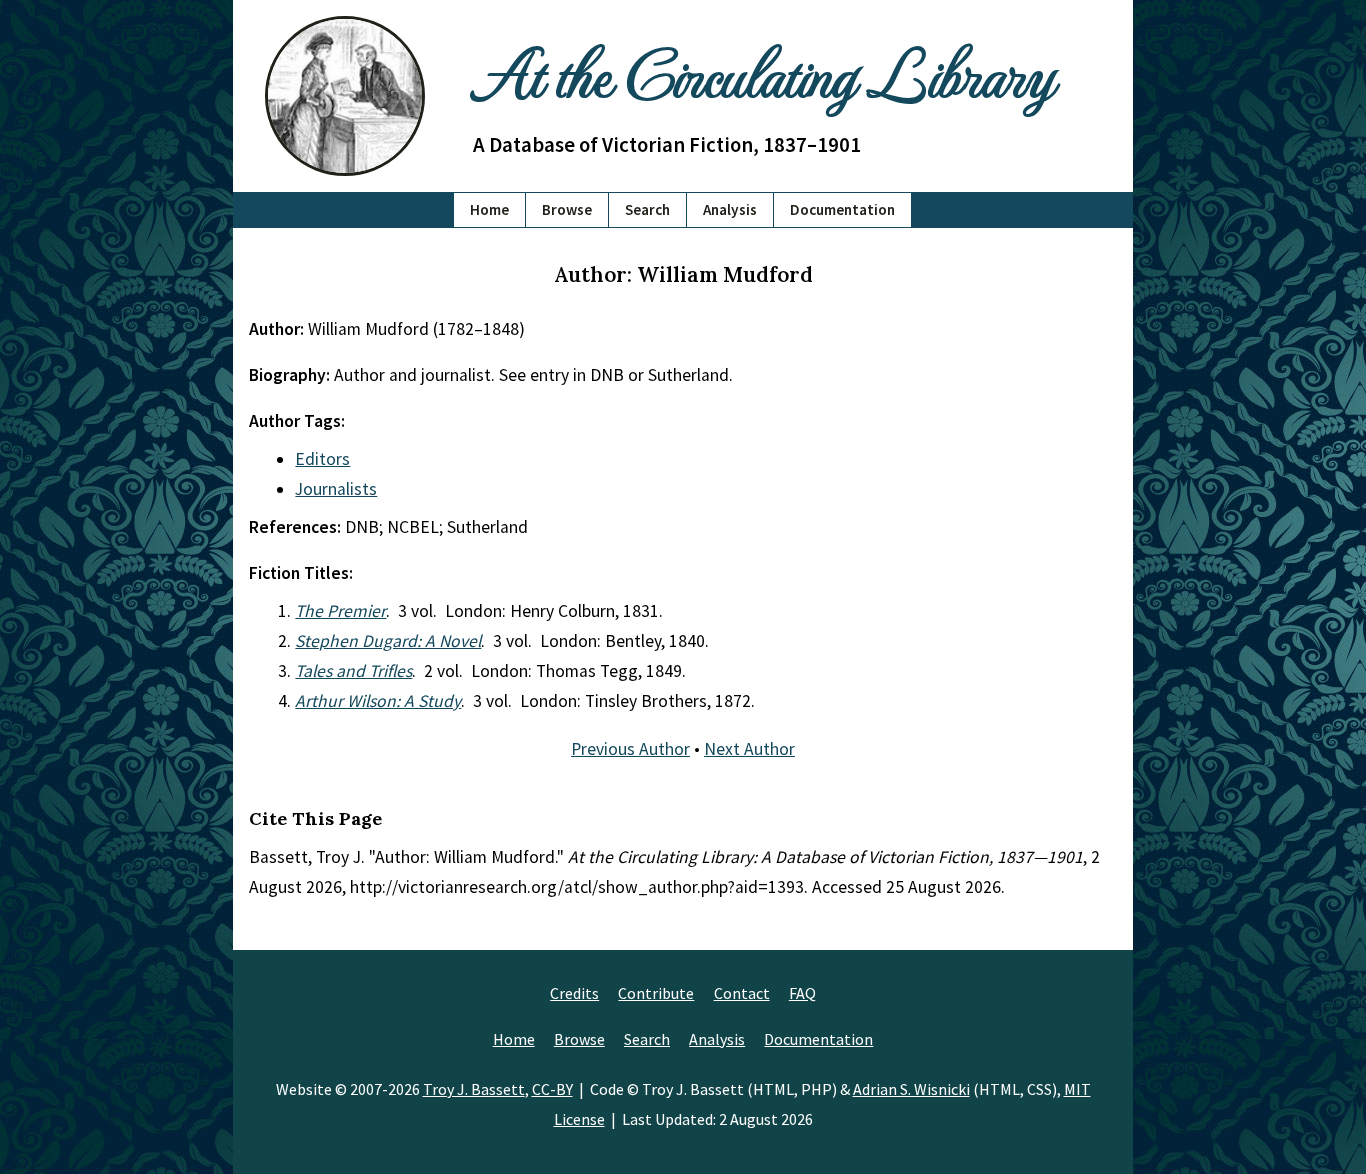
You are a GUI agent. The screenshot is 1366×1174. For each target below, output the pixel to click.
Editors (322, 459)
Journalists (336, 489)
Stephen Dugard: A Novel (388, 641)
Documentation (842, 209)
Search (647, 209)
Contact (742, 993)
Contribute (656, 993)
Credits (574, 993)
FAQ (802, 993)
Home (489, 209)
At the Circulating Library (763, 71)
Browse (567, 209)
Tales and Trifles (353, 671)
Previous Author (630, 749)
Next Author (749, 749)
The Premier (340, 611)
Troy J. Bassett (474, 1089)
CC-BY (552, 1089)
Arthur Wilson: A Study (378, 701)
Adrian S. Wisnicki (911, 1089)
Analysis (730, 209)
